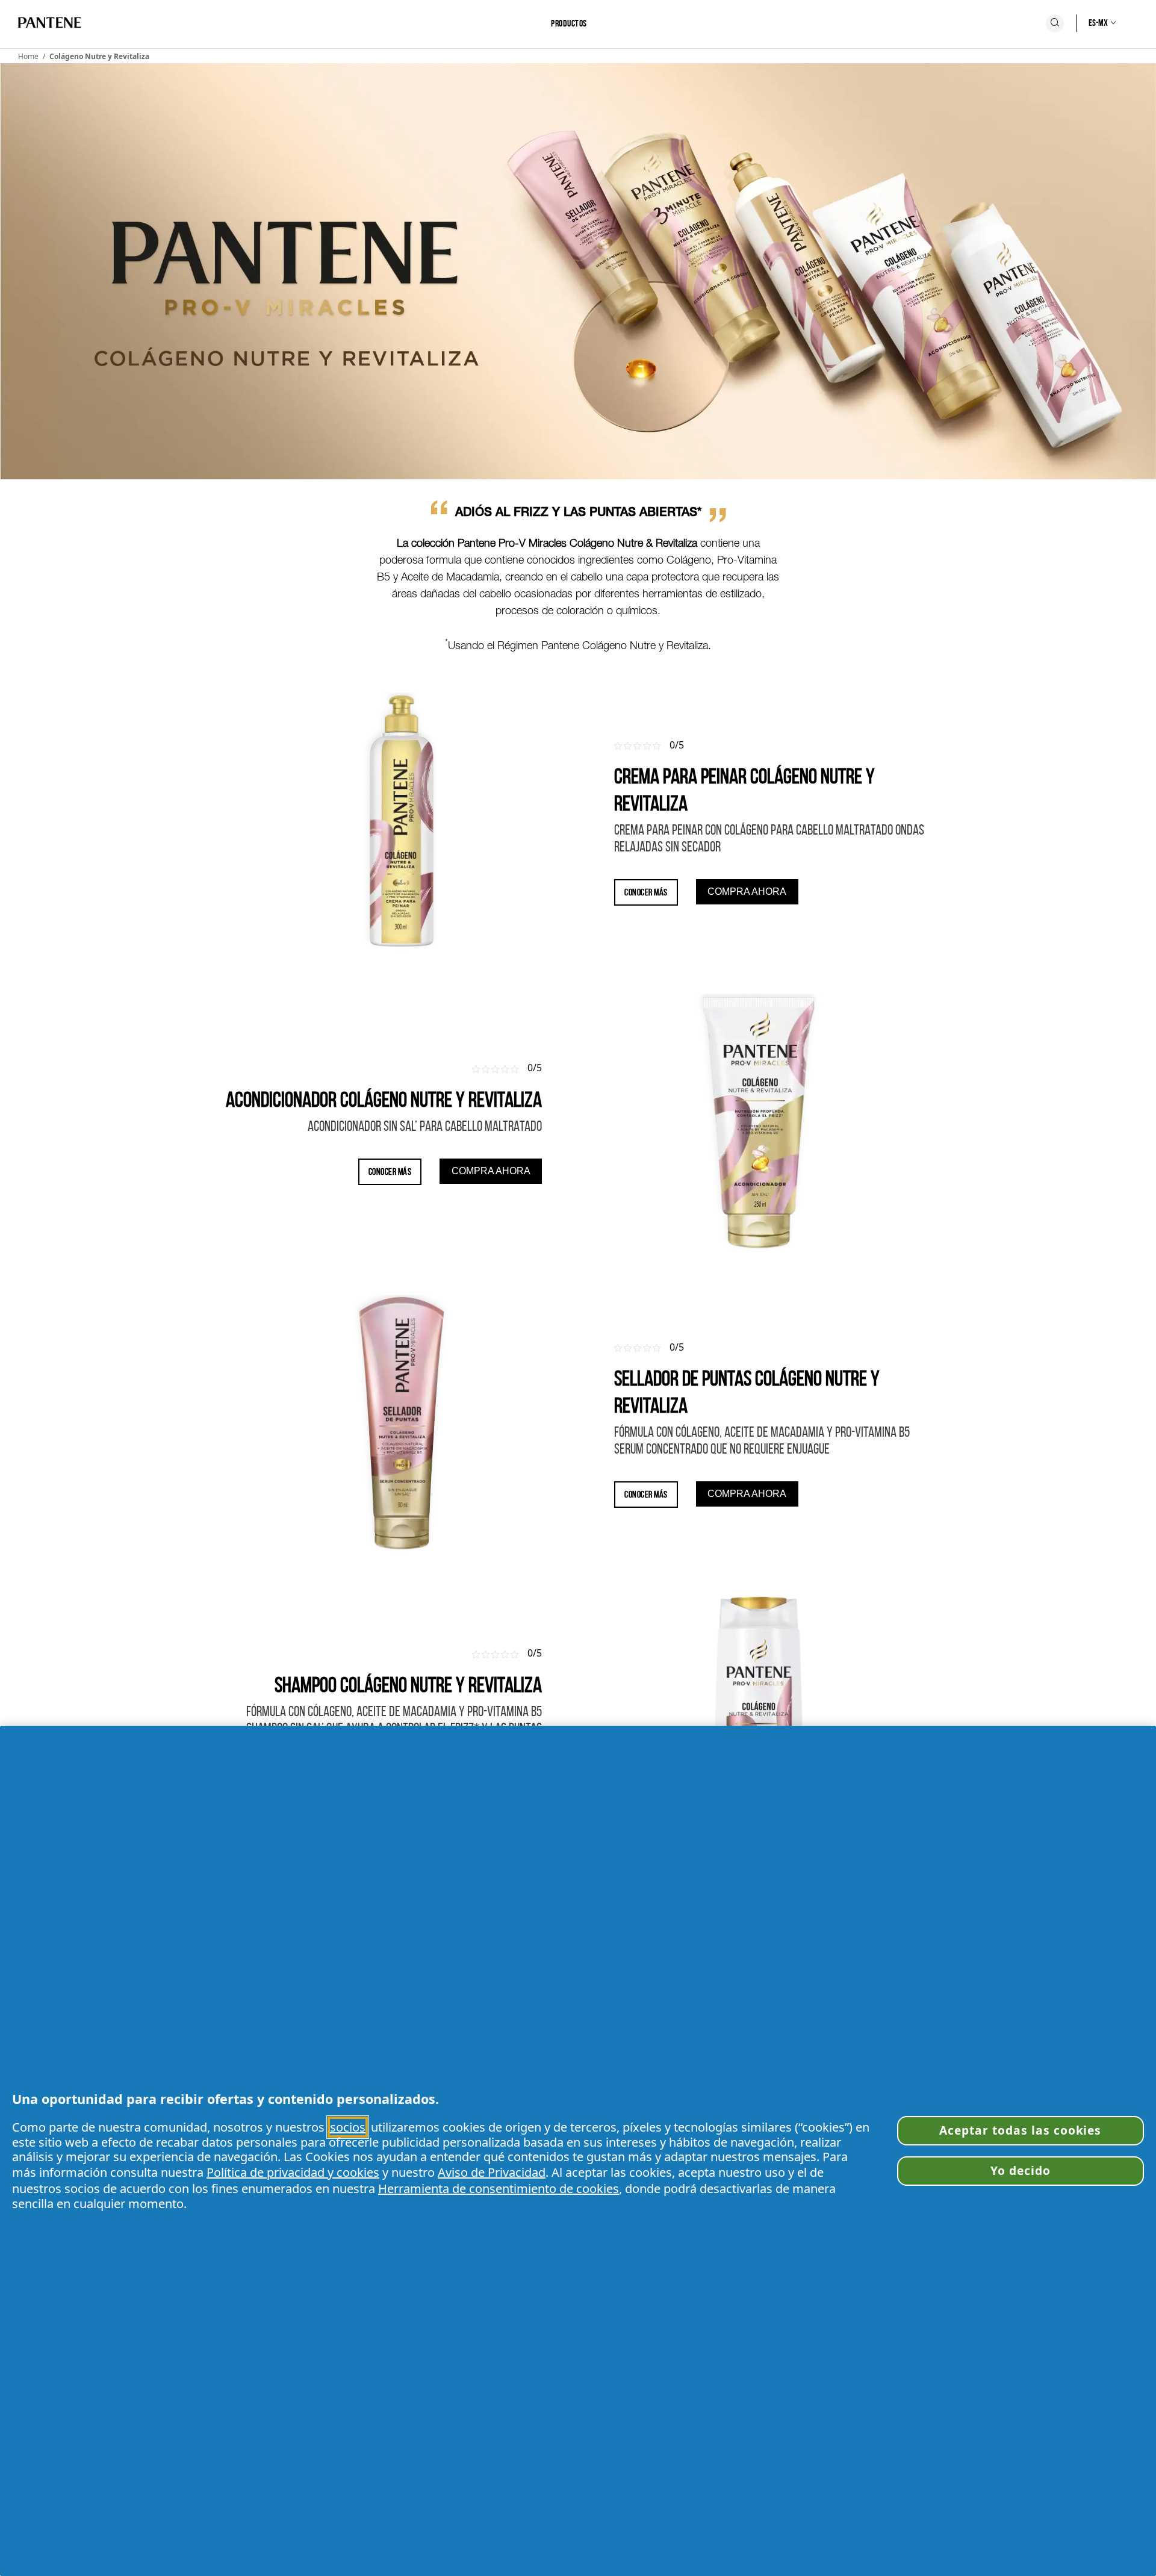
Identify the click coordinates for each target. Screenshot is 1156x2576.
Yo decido (1021, 2170)
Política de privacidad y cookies (293, 2172)
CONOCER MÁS (646, 892)
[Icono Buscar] (1055, 23)
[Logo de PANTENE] (50, 23)
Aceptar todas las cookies (1020, 2130)
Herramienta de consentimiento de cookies (499, 2189)
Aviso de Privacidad (492, 2172)
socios (348, 2127)
